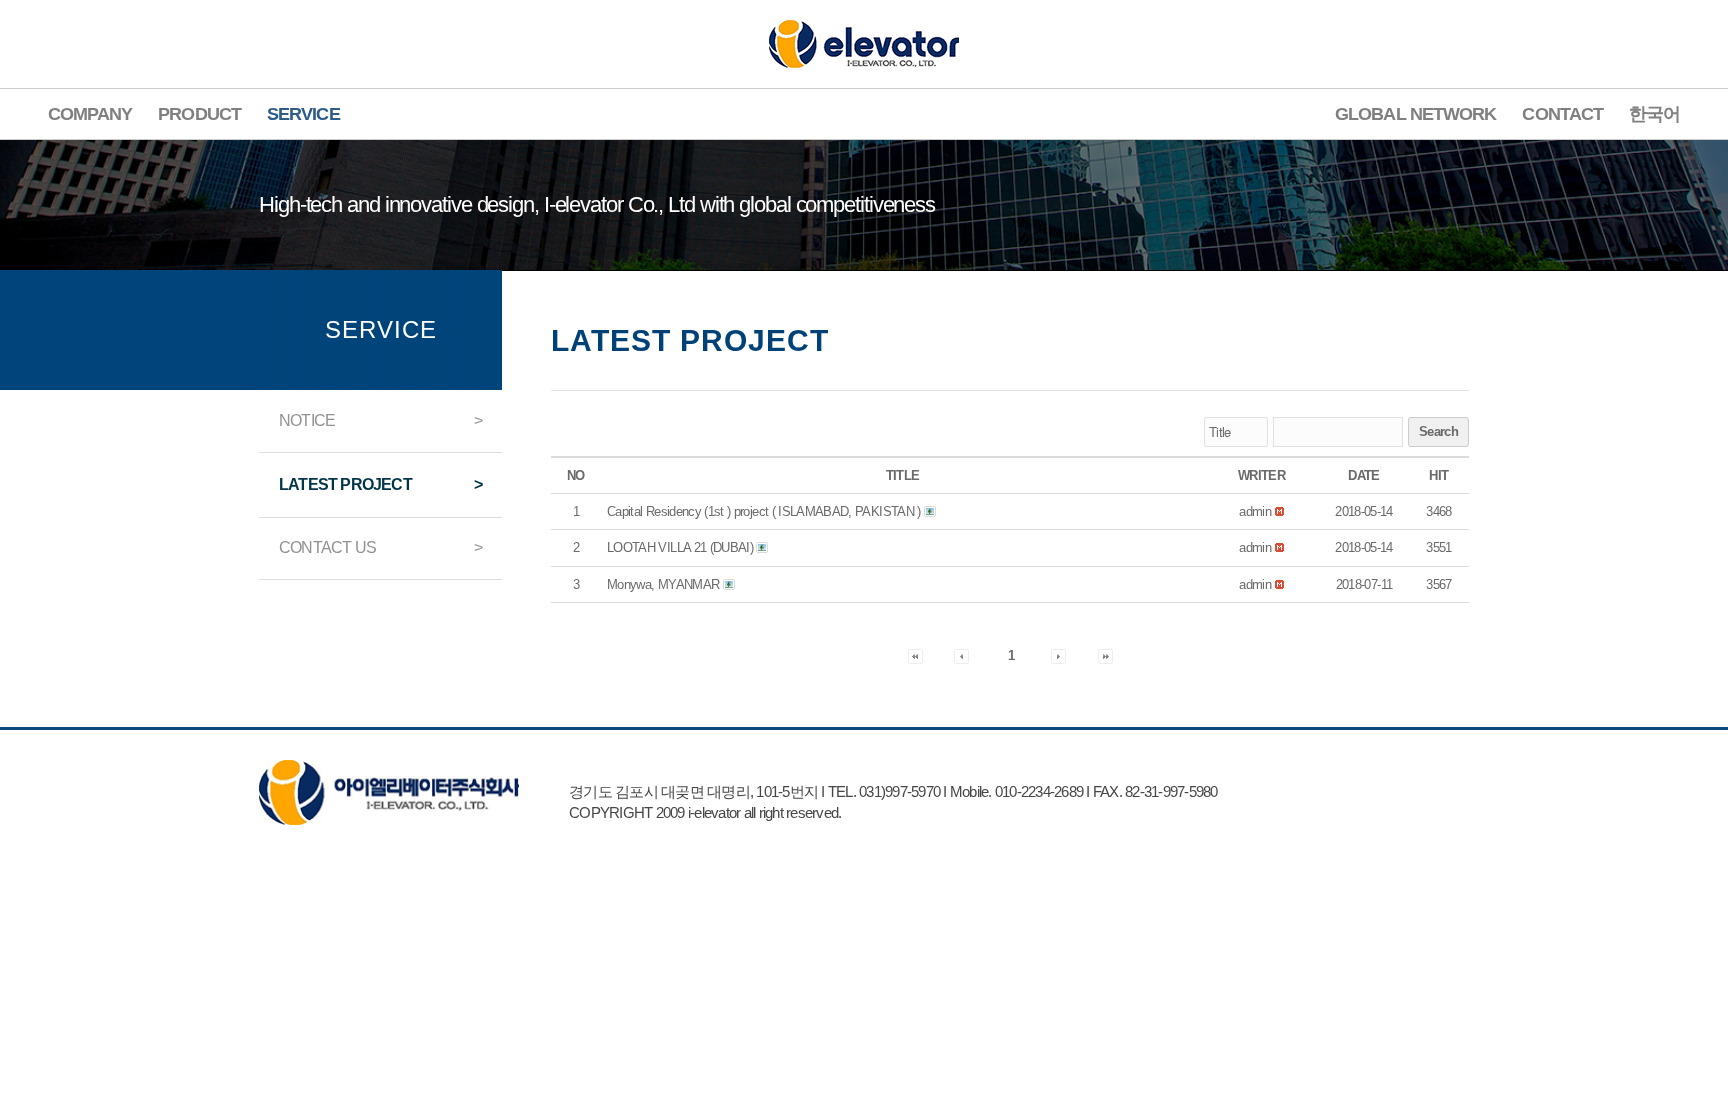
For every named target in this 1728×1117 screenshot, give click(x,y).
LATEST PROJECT (345, 484)
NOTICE (307, 420)
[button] (1255, 511)
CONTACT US (327, 547)
